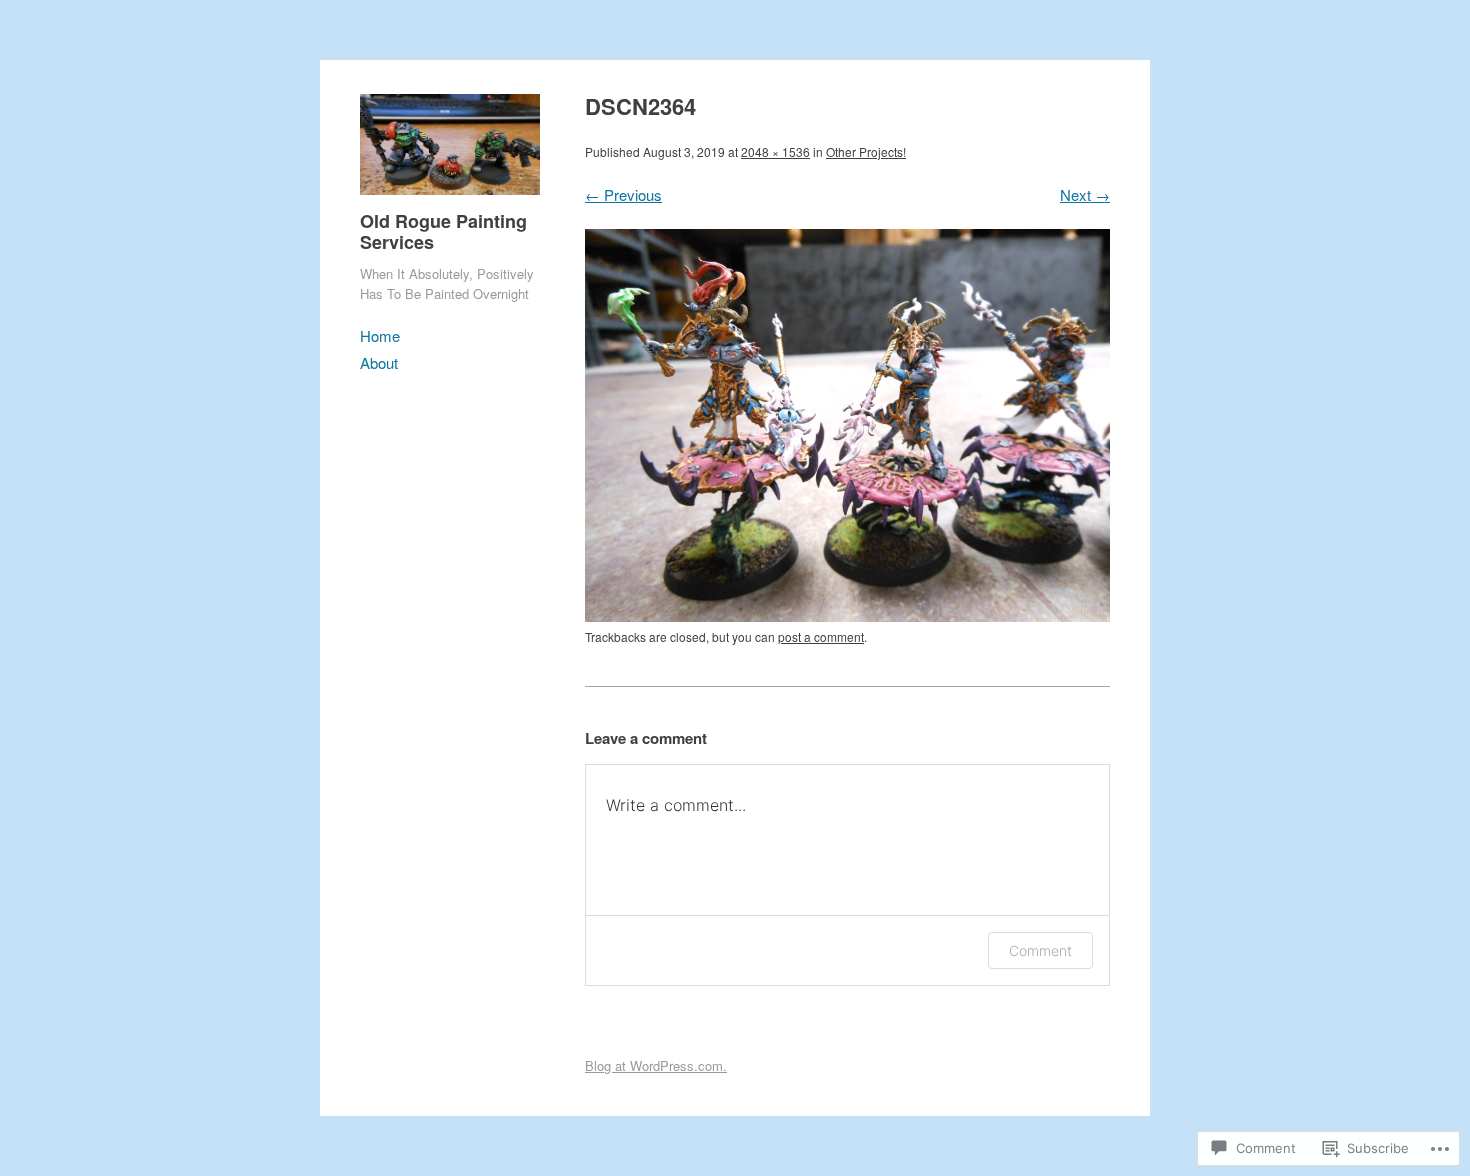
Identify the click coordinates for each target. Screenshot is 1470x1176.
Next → (1085, 194)
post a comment (821, 636)
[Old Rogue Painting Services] (450, 198)
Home (380, 335)
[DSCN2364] (847, 615)
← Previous (623, 194)
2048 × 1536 (775, 151)
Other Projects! (866, 151)
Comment (1040, 950)
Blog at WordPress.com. (656, 1065)
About (379, 362)
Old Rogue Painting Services (443, 232)
